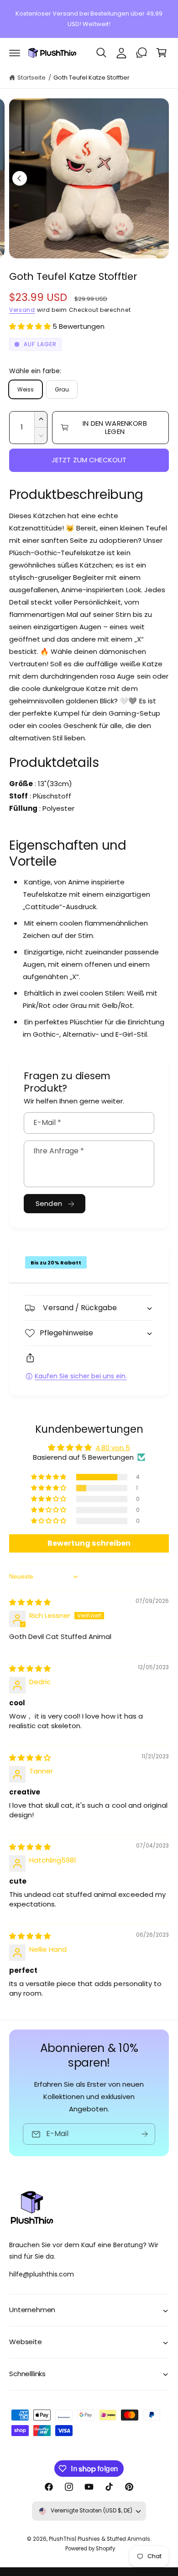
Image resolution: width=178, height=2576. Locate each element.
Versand (22, 310)
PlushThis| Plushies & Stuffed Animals (100, 2539)
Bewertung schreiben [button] (89, 1543)
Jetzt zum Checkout (89, 460)
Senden (49, 1203)
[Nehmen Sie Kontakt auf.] (141, 53)
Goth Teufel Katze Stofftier (92, 78)
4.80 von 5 (113, 1448)
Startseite (31, 78)
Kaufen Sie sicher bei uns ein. (81, 1376)
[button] (15, 53)
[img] (30, 1602)
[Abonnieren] (145, 2134)
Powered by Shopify (90, 2549)
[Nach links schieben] (20, 178)
